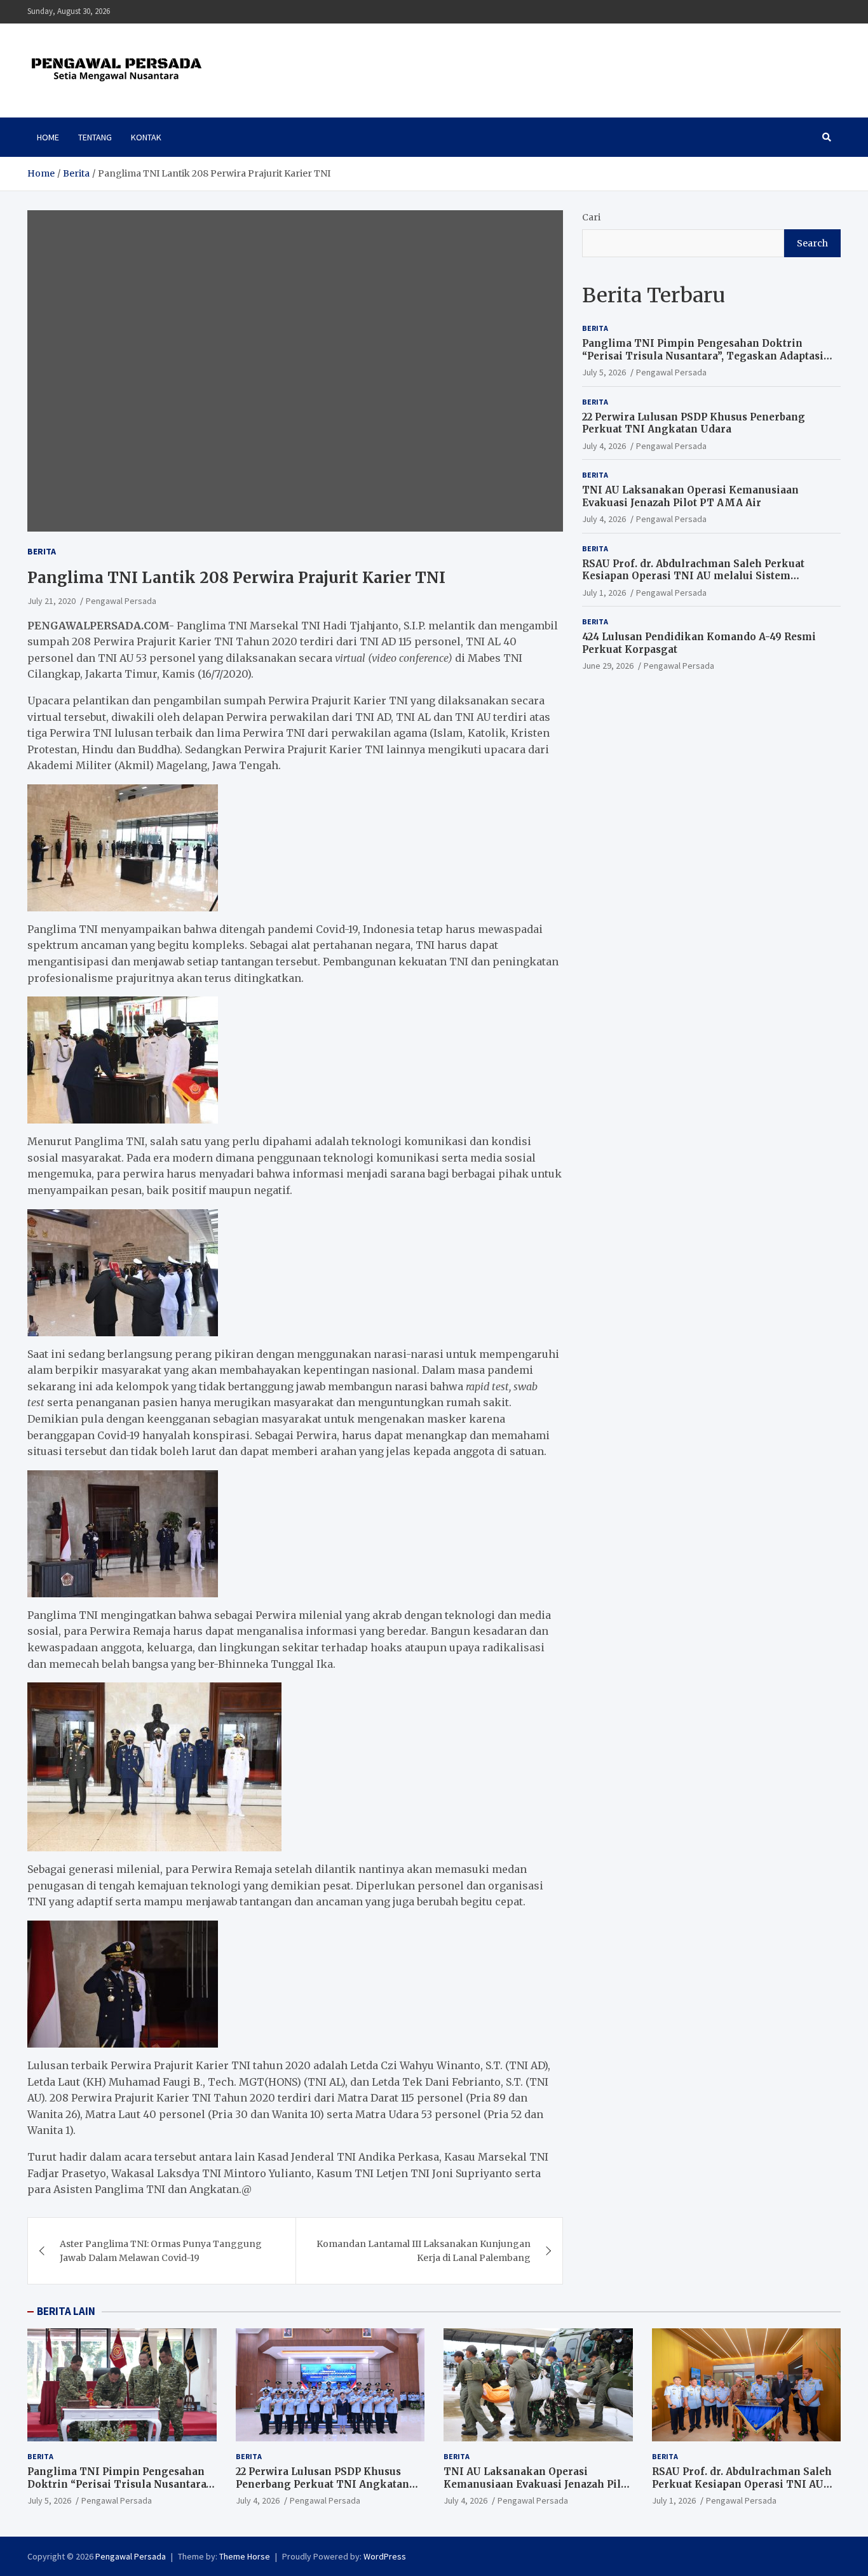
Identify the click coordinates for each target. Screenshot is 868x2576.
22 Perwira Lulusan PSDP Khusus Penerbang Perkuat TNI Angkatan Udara (694, 423)
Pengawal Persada (121, 601)
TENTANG (95, 137)
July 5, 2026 (604, 372)
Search (812, 243)
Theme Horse (245, 2556)
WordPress (385, 2556)
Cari (591, 217)
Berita (42, 551)
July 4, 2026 (604, 446)
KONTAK (146, 137)
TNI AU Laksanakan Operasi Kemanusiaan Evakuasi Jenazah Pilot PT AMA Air (690, 496)
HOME (48, 137)
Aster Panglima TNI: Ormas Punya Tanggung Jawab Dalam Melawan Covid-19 (161, 2251)
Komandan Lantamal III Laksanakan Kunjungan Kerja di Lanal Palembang (424, 2251)
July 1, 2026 (604, 593)
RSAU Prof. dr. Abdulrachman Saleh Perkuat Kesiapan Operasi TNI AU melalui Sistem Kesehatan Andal (693, 576)
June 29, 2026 (608, 666)
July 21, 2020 (51, 601)
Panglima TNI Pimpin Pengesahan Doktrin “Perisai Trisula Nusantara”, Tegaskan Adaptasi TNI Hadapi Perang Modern (703, 356)
